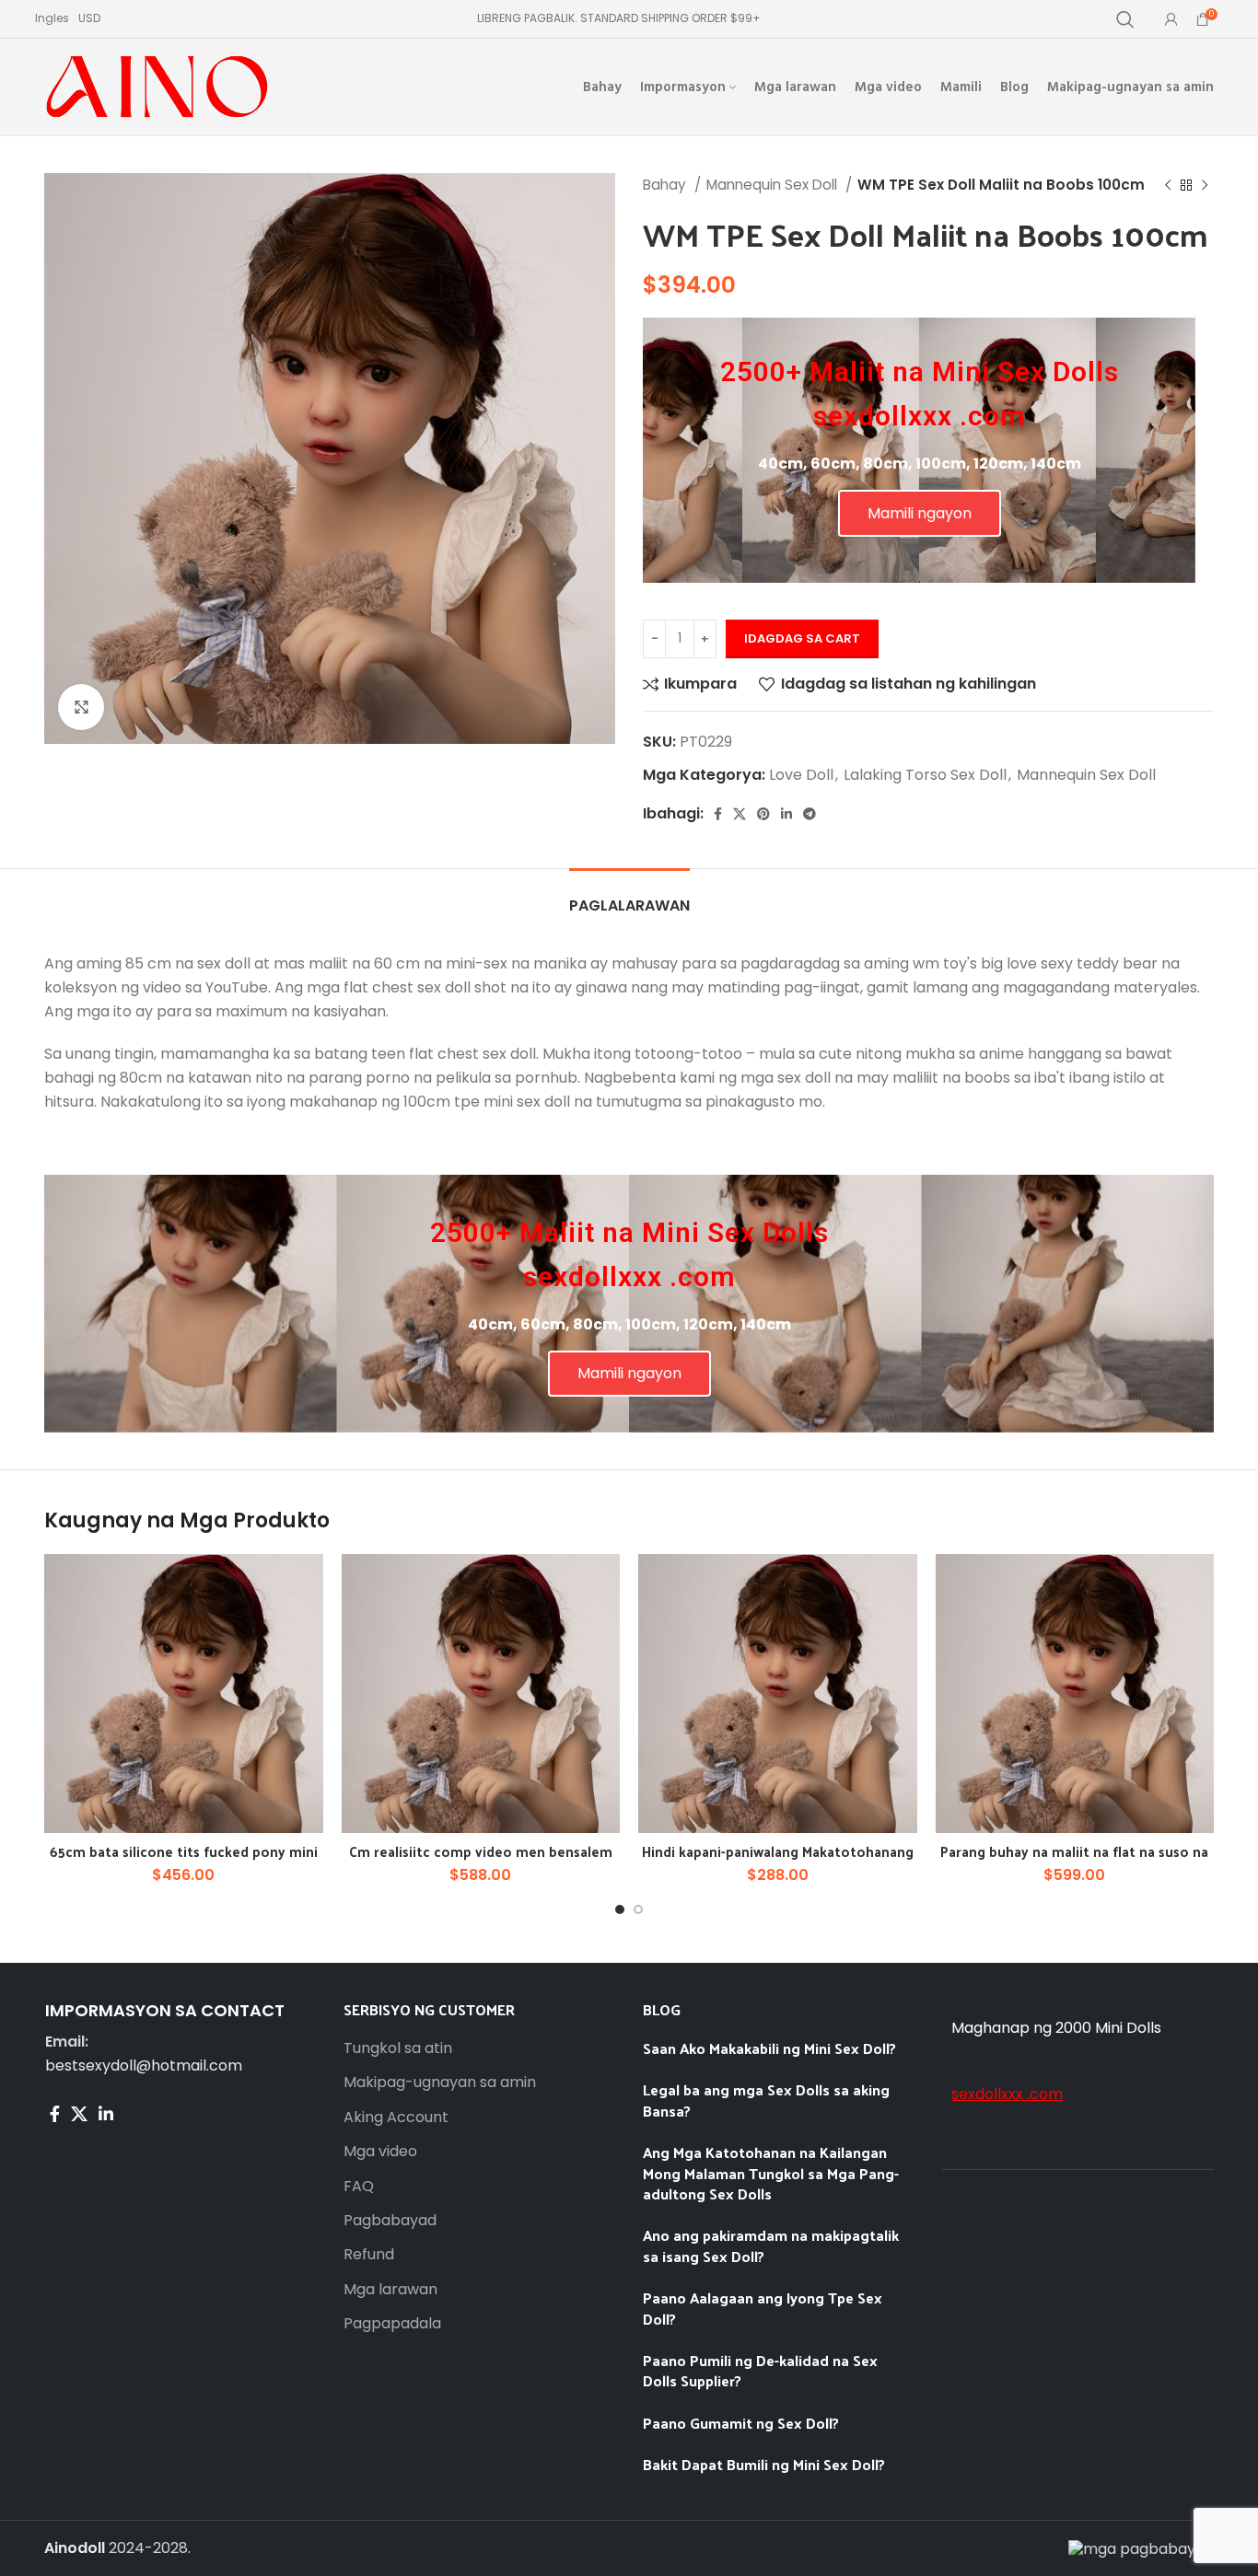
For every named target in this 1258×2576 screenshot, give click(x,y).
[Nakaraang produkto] (1168, 185)
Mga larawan (390, 2290)
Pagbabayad (390, 2221)
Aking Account (396, 2118)
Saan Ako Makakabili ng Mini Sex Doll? (769, 2048)
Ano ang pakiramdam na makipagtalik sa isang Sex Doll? (771, 2245)
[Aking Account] (1171, 19)
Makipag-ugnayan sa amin (440, 2083)
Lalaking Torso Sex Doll (925, 775)
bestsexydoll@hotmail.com (144, 2065)
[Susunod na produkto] (1205, 185)
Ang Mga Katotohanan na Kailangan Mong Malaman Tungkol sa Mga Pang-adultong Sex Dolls (771, 2173)
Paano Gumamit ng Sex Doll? (741, 2423)
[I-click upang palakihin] (81, 707)
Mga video (380, 2152)
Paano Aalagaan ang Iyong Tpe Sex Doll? (763, 2308)
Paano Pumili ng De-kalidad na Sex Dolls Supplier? (760, 2370)
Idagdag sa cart (802, 638)
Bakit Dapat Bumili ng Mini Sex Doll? (766, 2464)
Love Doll (801, 775)
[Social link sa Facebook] (718, 814)
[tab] (629, 896)
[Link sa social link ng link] (786, 814)
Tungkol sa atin (398, 2048)
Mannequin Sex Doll (774, 185)
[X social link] (740, 814)
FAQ (359, 2187)
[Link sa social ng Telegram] (810, 814)
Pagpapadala (392, 2324)
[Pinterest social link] (763, 814)
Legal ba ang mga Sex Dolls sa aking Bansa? (766, 2100)
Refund (369, 2255)
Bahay (666, 185)
